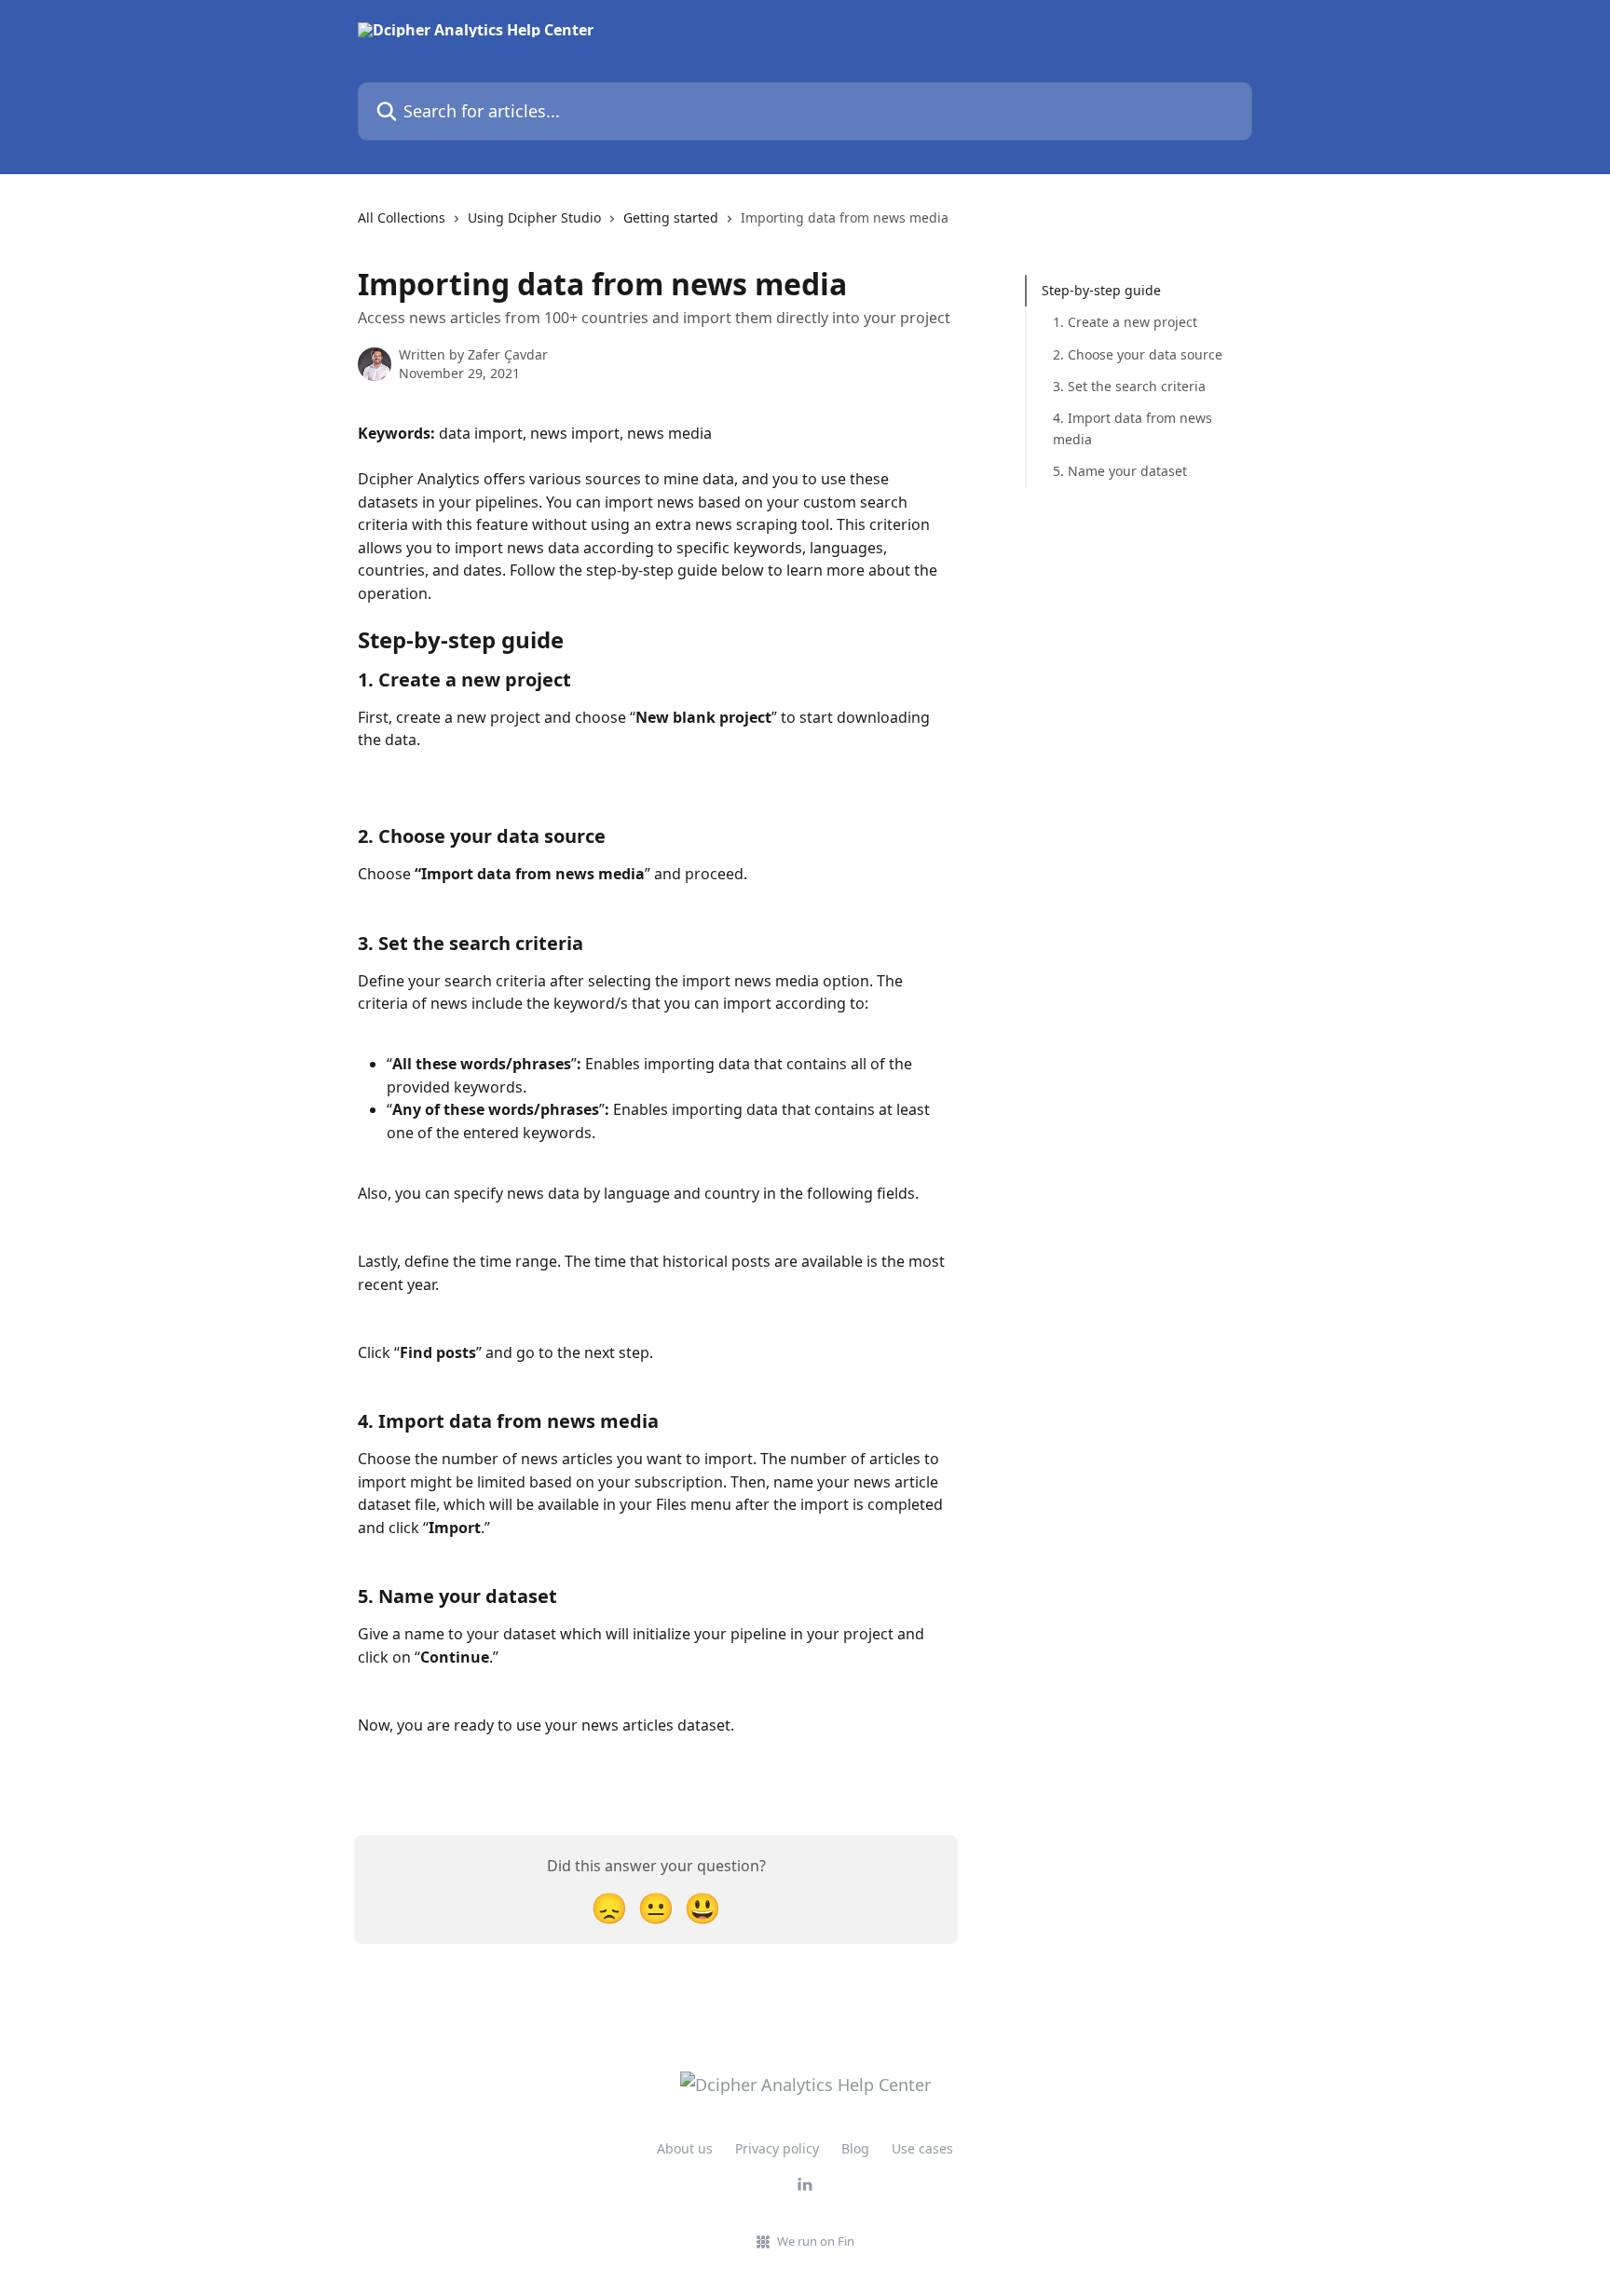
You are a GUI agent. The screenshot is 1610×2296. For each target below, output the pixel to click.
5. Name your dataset (1120, 471)
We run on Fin (816, 2241)
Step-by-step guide (1101, 290)
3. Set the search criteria (1129, 386)
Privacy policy (777, 2148)
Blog (855, 2148)
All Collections (402, 217)
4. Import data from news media (1132, 428)
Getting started (671, 217)
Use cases (922, 2148)
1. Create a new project (1125, 322)
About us (685, 2148)
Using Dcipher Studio (534, 217)
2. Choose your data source (1138, 354)
